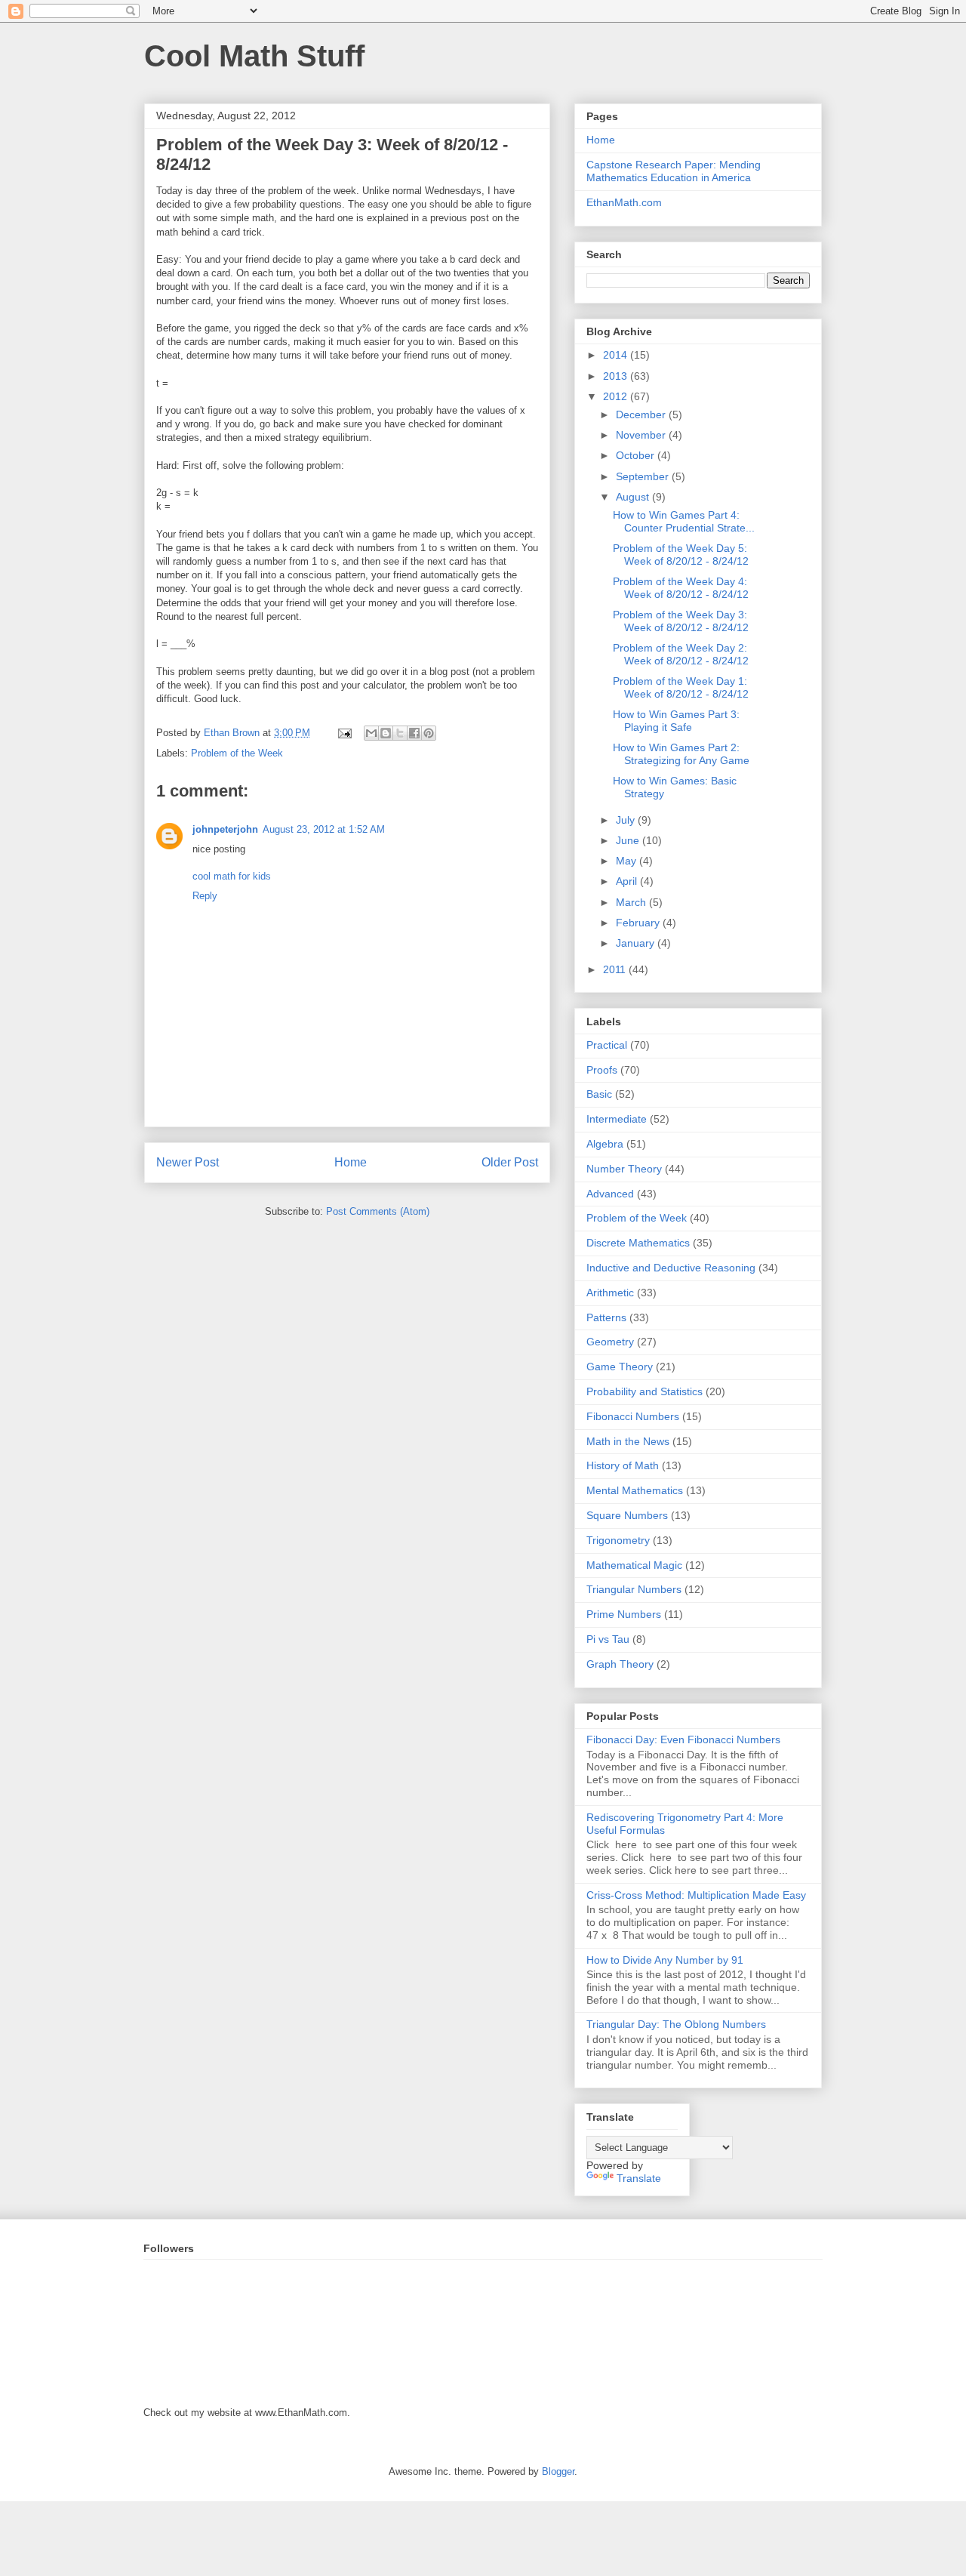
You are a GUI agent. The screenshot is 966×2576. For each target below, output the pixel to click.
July (627, 820)
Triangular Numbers (634, 1589)
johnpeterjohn (225, 829)
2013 (617, 376)
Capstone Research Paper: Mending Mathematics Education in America (674, 171)
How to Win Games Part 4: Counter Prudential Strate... (684, 521)
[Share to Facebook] (414, 733)
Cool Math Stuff (254, 56)
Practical (607, 1045)
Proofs (602, 1070)
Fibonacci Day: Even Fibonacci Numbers (683, 1739)
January (637, 943)
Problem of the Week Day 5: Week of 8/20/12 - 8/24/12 (681, 555)
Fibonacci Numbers (633, 1416)
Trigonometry (618, 1540)
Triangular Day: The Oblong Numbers (676, 2024)
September (644, 476)
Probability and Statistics (645, 1391)
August (634, 497)
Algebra (605, 1144)
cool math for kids (232, 876)
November (642, 435)
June (629, 840)
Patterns (606, 1317)
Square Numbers (627, 1515)
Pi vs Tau (608, 1639)
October (637, 455)
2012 (617, 396)
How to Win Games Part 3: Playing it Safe (676, 721)
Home (351, 1162)
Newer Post (188, 1162)
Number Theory (624, 1169)
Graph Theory (620, 1664)
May (628, 861)
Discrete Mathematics (638, 1243)
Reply (205, 896)
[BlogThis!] (386, 733)
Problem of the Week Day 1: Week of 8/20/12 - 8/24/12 (681, 687)
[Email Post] (344, 733)
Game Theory (620, 1367)
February (639, 923)
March (632, 902)
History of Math (623, 1465)
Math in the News (628, 1441)
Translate (639, 2178)
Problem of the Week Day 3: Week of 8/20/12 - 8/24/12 (681, 621)
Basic (599, 1094)
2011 (616, 969)
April (628, 881)
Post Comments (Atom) (378, 1211)
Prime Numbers (624, 1614)
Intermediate (617, 1119)
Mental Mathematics (635, 1490)
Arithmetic (610, 1293)
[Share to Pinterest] (429, 733)
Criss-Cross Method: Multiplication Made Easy (696, 1895)
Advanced (610, 1194)
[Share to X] (400, 733)
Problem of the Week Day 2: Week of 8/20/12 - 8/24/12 (681, 654)
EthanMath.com (624, 202)
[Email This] (371, 733)
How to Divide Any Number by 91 (665, 1960)
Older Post (510, 1162)
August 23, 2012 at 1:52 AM (324, 829)
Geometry (610, 1342)
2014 (617, 355)
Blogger (558, 2471)
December (642, 414)
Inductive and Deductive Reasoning (671, 1268)
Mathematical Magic (634, 1565)
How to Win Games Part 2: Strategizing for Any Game (681, 754)
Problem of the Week (237, 753)
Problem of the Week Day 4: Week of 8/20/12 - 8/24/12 (681, 588)
